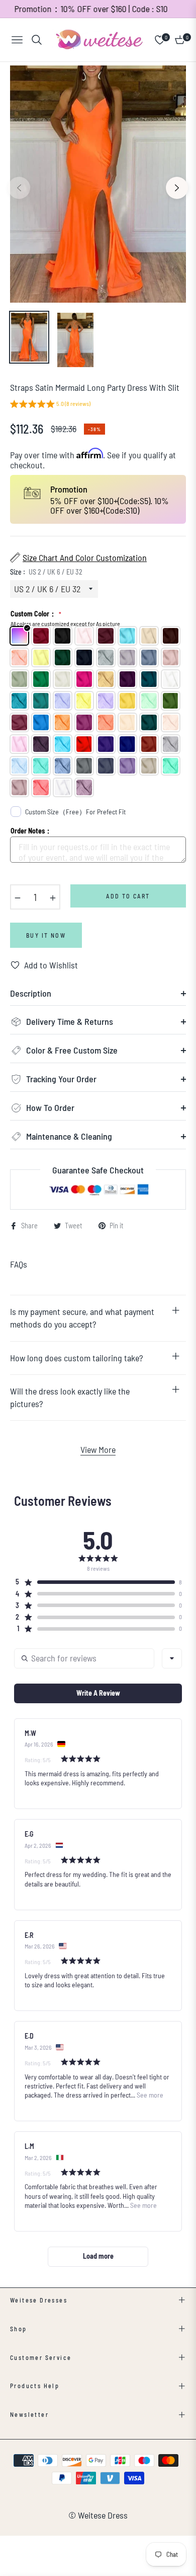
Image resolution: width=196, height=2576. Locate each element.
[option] (98, 184)
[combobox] (172, 1658)
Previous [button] (19, 188)
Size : (46, 572)
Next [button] (177, 188)
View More (98, 1449)
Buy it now (46, 935)
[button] (50, 405)
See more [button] (149, 2095)
